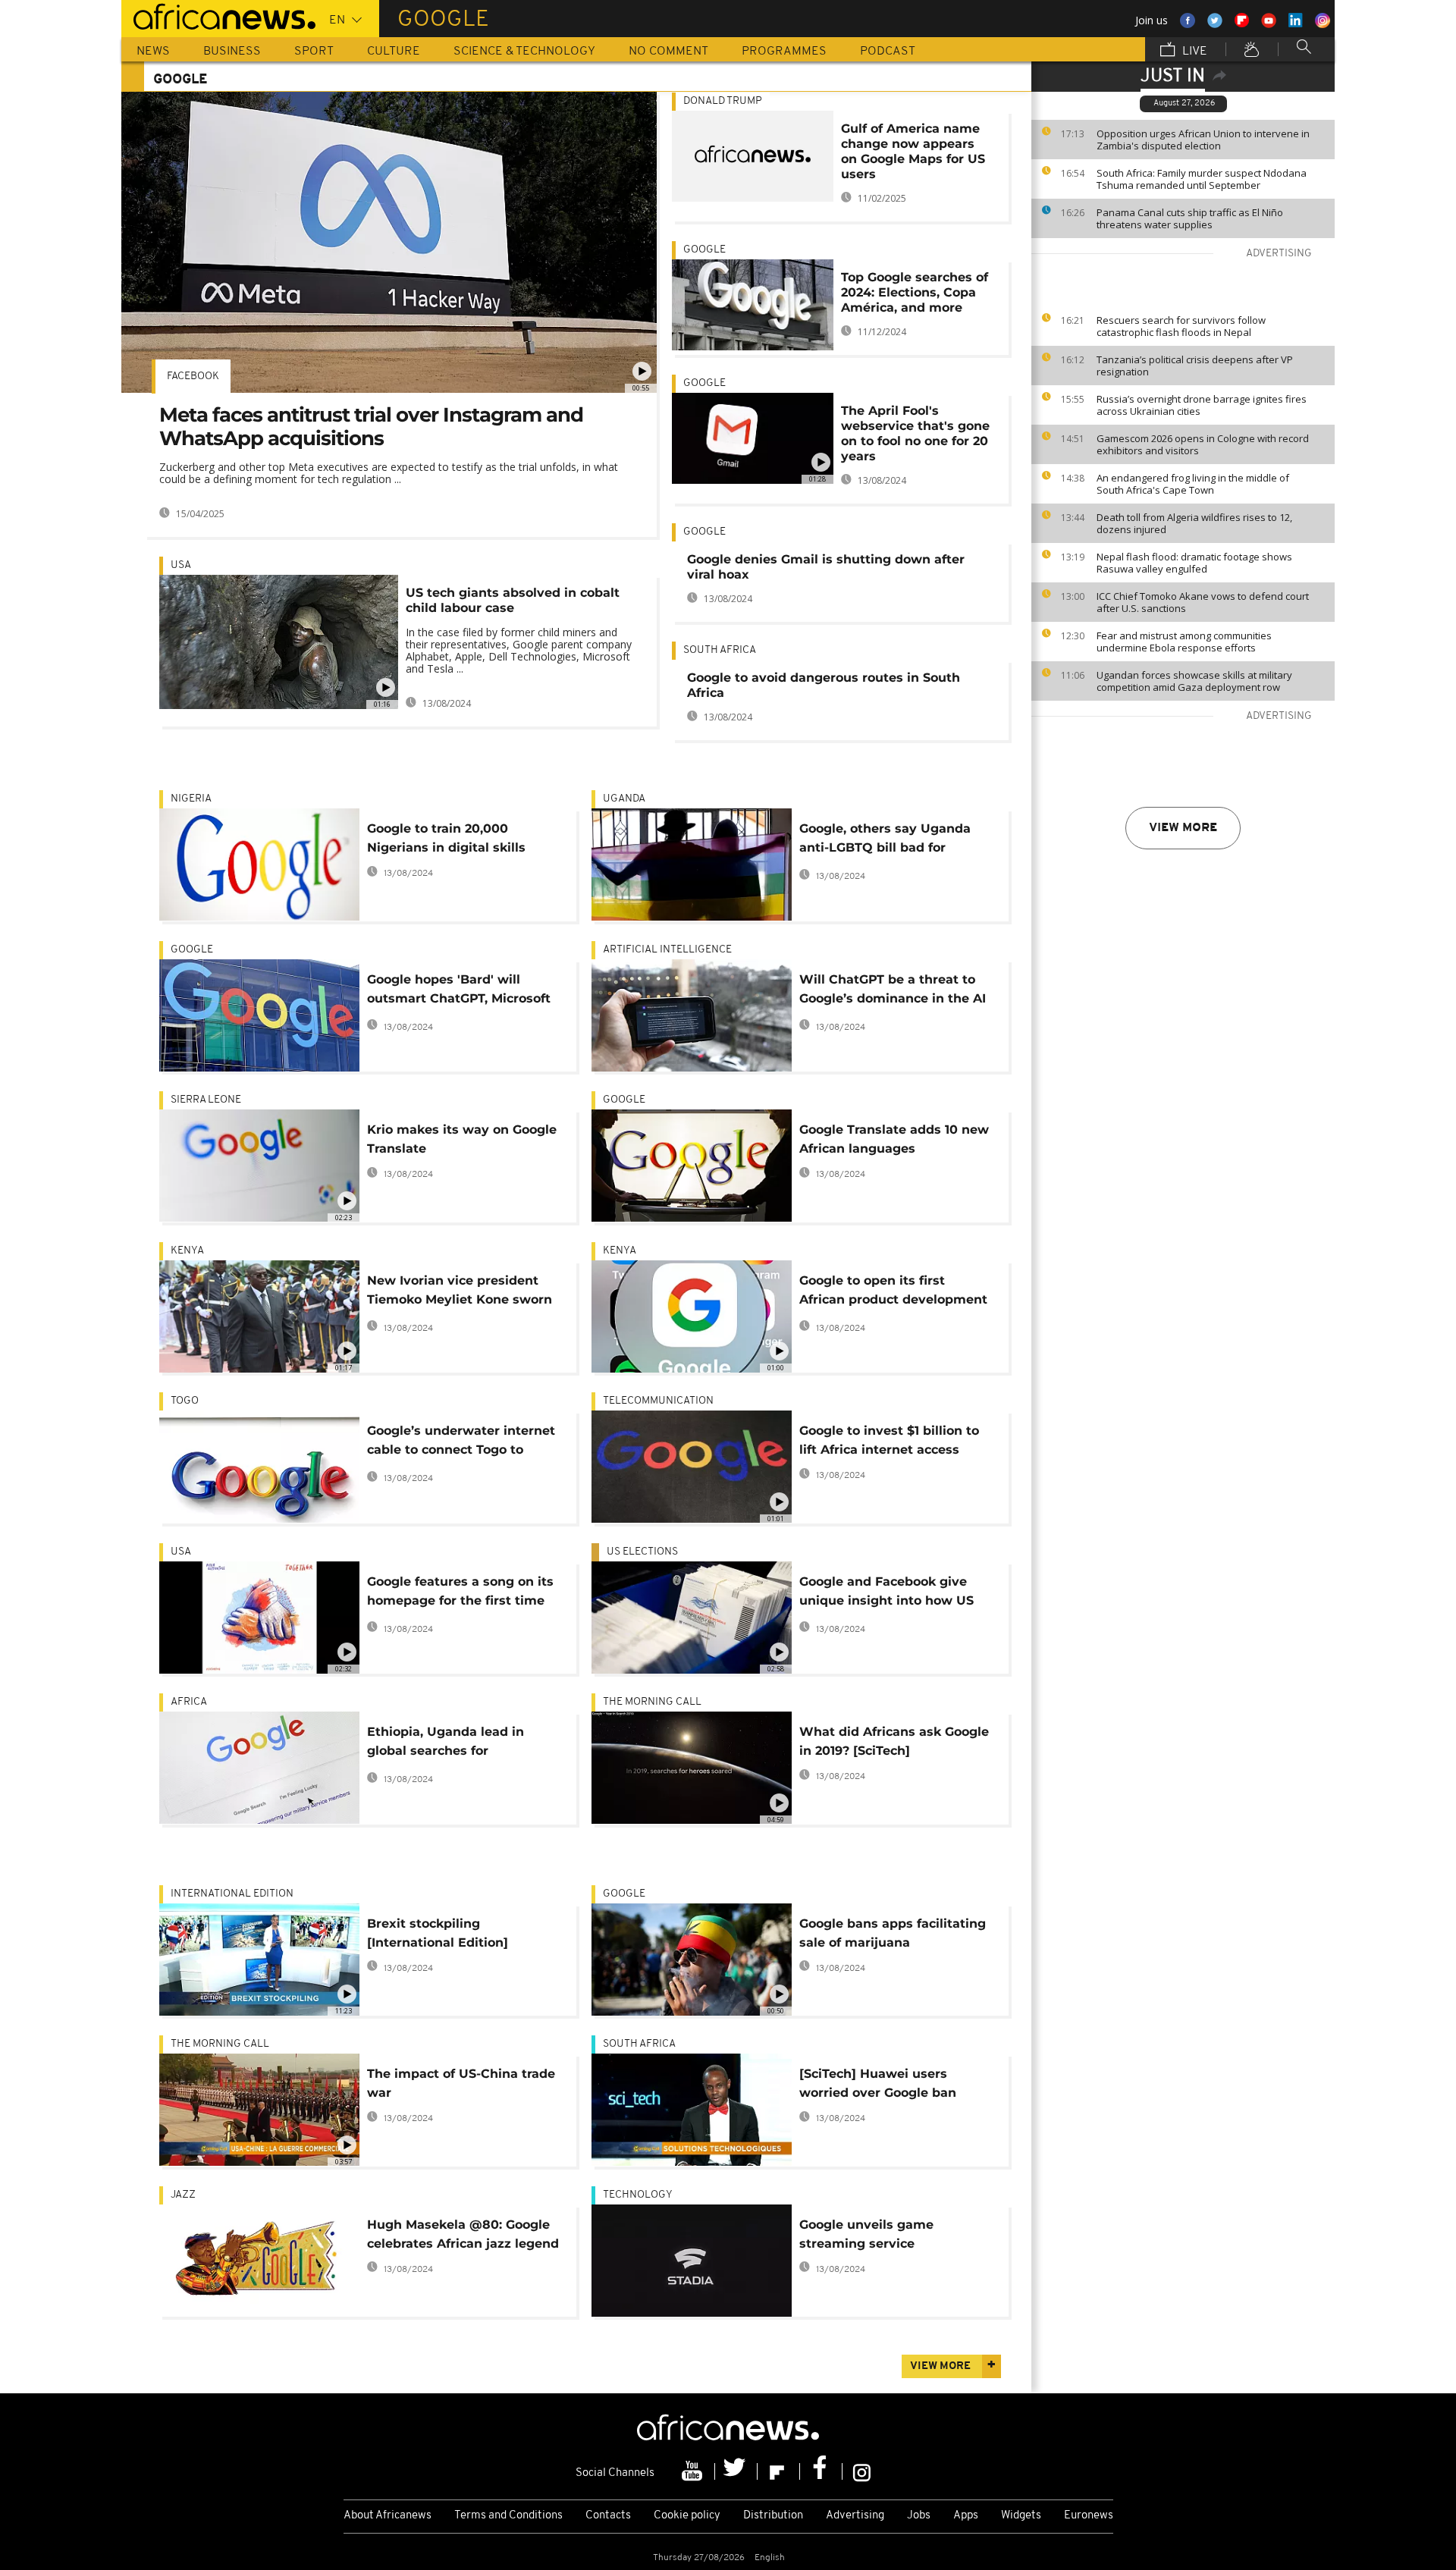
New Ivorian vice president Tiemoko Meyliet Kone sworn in (460, 1293)
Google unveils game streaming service (866, 2234)
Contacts (608, 2516)
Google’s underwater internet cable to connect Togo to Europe (461, 1443)
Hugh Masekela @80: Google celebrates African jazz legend (463, 2234)
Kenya (187, 1251)
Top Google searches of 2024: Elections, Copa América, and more (915, 292)
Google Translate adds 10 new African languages (894, 1139)
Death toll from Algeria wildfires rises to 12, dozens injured (1194, 523)
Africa (189, 1702)
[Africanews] (218, 15)
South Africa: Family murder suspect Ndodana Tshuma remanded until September (1202, 179)
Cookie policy (687, 2516)
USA (181, 565)
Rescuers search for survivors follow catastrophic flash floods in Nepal (1181, 326)
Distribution (773, 2516)
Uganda (624, 799)
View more (1183, 828)
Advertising (855, 2516)
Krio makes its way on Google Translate (462, 1139)
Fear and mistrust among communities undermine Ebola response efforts (1184, 642)
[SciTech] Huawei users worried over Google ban (878, 2083)
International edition (232, 1894)
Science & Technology (524, 52)
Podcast (888, 52)
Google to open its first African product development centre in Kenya (893, 1293)
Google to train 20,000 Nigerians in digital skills (446, 838)
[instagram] (862, 2471)
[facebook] (821, 2471)
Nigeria (191, 799)
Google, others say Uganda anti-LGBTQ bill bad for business (885, 841)
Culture (394, 52)
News (153, 52)
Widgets (1021, 2516)
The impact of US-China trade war (461, 2083)
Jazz (183, 2195)
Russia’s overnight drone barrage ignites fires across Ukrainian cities (1202, 405)
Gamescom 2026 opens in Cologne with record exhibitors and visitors (1203, 444)
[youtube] (694, 2471)
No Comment (668, 52)
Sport (314, 52)
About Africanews (388, 2516)
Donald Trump (723, 101)
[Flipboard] (779, 2471)
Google (704, 250)
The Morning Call (652, 1702)
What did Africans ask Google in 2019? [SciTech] (894, 1741)
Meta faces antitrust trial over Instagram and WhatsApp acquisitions (371, 427)
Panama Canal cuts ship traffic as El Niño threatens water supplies (1190, 218)
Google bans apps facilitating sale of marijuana (893, 1933)
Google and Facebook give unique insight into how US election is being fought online (886, 1594)
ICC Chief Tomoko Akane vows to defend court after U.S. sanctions (1203, 602)
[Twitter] (736, 2471)
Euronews (1089, 2516)
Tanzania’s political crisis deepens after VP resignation (1195, 366)
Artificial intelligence (667, 950)
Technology (638, 2195)
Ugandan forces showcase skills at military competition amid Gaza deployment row (1194, 681)
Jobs (919, 2516)
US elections (642, 1552)
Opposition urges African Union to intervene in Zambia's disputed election (1203, 140)
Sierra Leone (206, 1100)
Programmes (784, 52)
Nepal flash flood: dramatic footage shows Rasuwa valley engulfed (1194, 563)
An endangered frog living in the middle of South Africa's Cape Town (1193, 484)
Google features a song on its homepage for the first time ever (460, 1594)
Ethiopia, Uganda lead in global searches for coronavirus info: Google (446, 1744)
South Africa (720, 650)
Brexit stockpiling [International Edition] (438, 1933)
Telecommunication (658, 1401)
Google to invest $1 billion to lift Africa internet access (889, 1440)
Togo (185, 1401)
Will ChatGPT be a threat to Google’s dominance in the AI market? (893, 992)
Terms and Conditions (508, 2516)
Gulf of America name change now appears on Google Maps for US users (913, 151)
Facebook (193, 377)
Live (1193, 52)
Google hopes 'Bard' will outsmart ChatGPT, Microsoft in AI (459, 992)
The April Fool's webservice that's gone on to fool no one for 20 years (915, 433)
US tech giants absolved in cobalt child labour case (513, 600)
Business (232, 52)
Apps (966, 2516)
